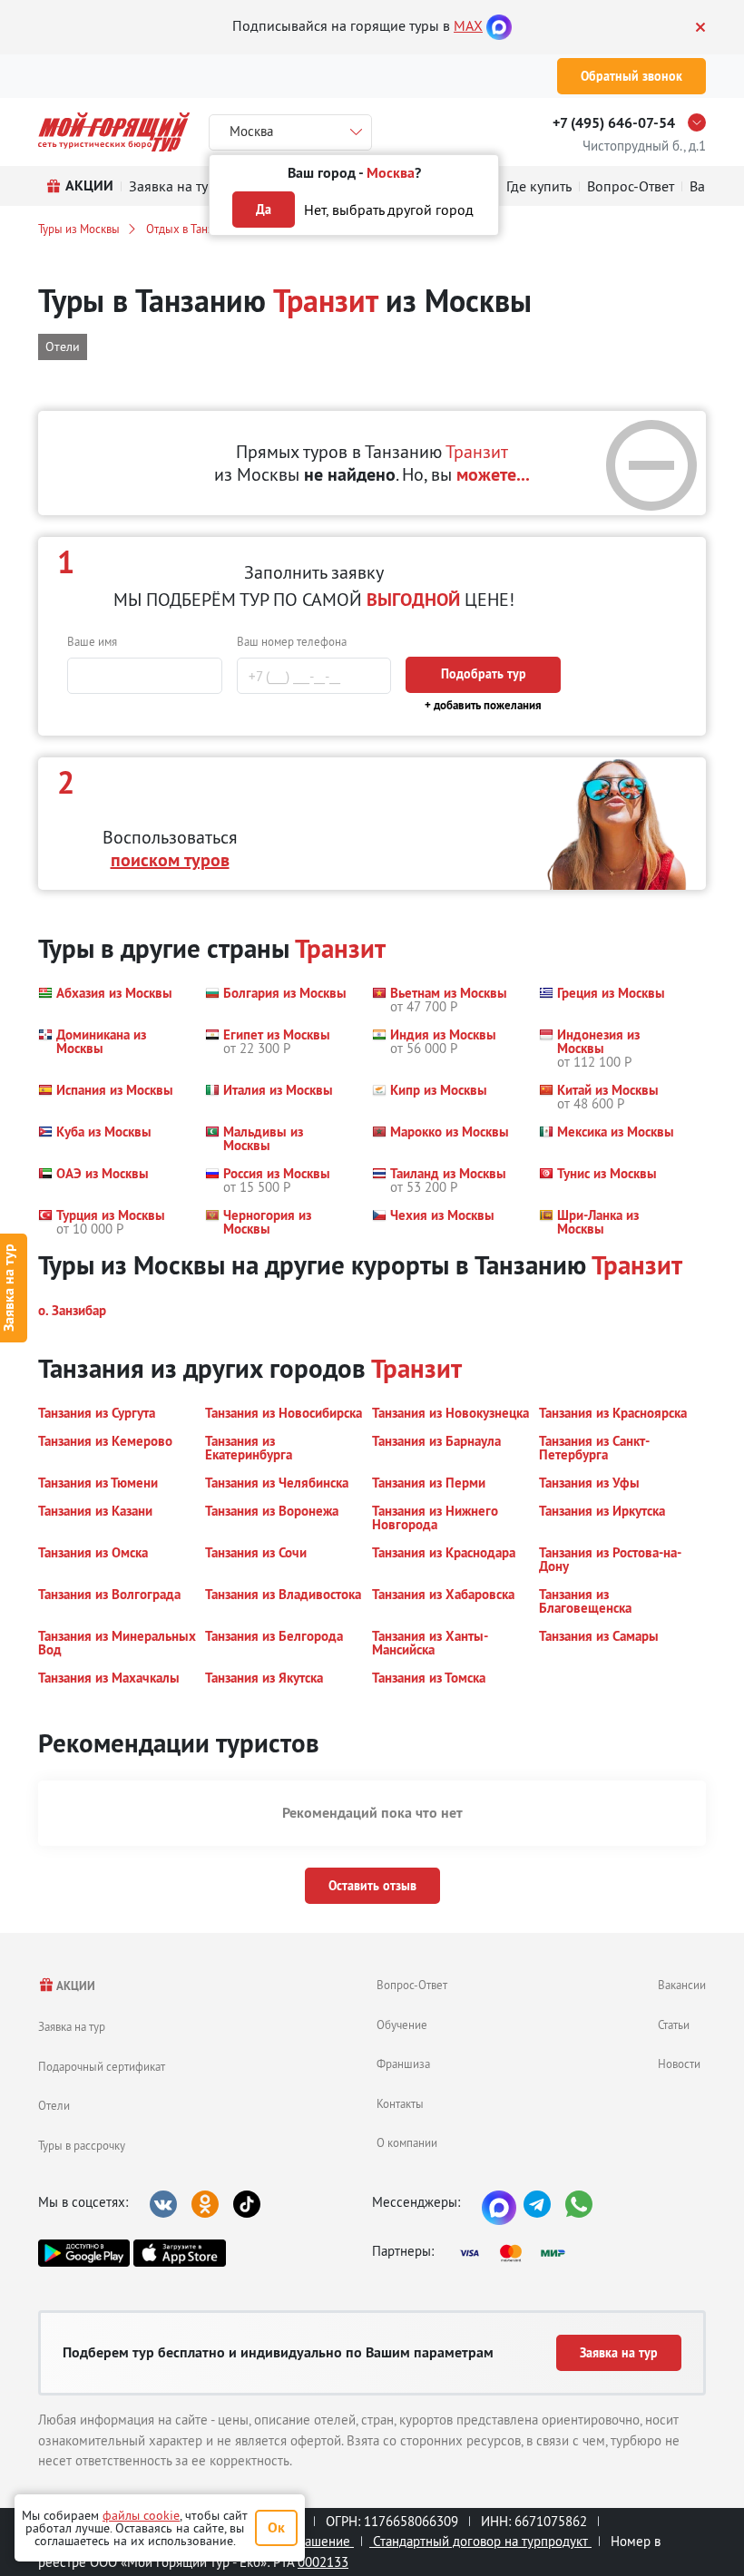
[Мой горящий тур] (114, 132)
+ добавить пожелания (483, 705)
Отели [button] (63, 346)
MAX (468, 25)
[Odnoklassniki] (205, 2204)
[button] (105, 1000)
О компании (407, 2142)
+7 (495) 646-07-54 (614, 123)
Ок (276, 2527)
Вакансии (682, 1985)
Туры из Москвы (79, 229)
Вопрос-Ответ (412, 1985)
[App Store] (179, 2253)
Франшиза (403, 2064)
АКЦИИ (75, 1986)
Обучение (402, 2025)
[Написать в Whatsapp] (579, 2204)
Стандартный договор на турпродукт (480, 2541)
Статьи (674, 2025)
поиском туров (170, 860)
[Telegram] (537, 2204)
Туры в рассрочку (82, 2145)
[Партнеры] (518, 2253)
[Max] (499, 25)
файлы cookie (141, 2515)
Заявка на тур (72, 2026)
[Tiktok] (247, 2204)
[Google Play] (84, 2253)
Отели (54, 2105)
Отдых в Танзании (192, 229)
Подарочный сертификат (102, 2066)
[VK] (163, 2204)
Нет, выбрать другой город (389, 210)
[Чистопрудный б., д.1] (701, 122)
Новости (679, 2064)
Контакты (400, 2103)
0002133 (323, 2562)
